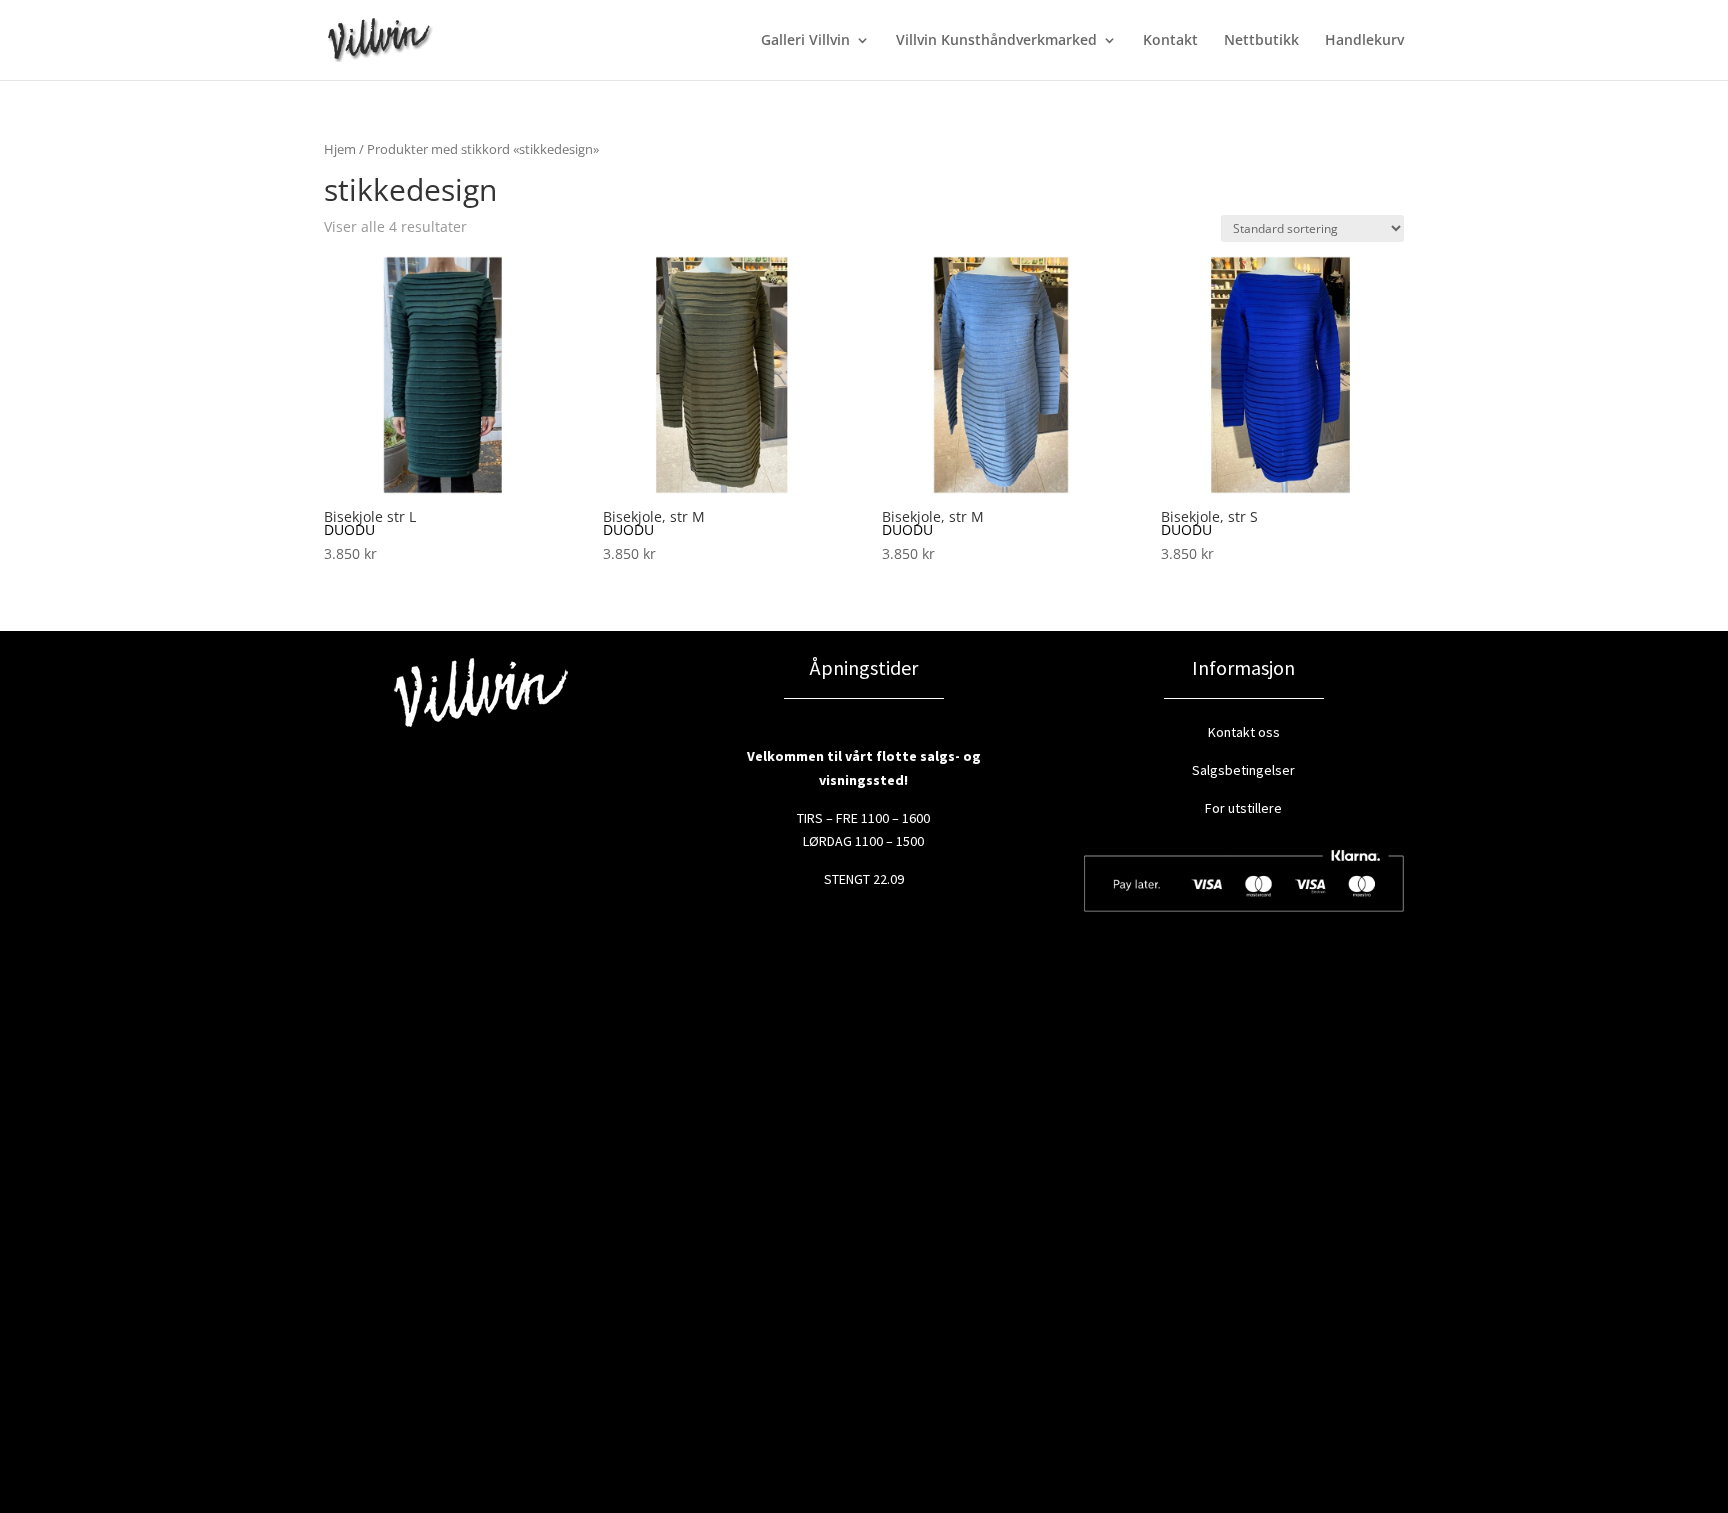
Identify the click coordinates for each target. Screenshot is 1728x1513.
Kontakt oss (1244, 732)
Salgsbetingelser (1243, 770)
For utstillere (1243, 808)
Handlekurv (1364, 41)
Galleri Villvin (805, 41)
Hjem (340, 149)
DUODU (349, 529)
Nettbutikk (1261, 41)
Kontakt (1170, 41)
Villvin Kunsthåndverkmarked (996, 41)
